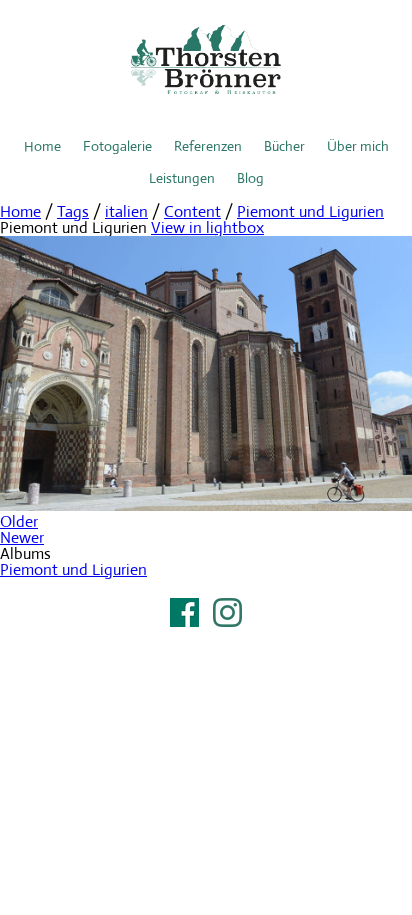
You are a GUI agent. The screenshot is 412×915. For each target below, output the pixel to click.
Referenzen (208, 146)
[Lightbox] (206, 505)
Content (192, 211)
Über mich (358, 146)
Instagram (227, 612)
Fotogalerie (117, 146)
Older (19, 521)
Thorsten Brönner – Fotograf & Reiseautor (206, 60)
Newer (22, 537)
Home (42, 146)
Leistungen (182, 178)
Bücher (284, 146)
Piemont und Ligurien (310, 211)
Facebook (184, 612)
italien (126, 211)
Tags (73, 211)
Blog (250, 178)
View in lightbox (207, 227)
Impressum (206, 638)
